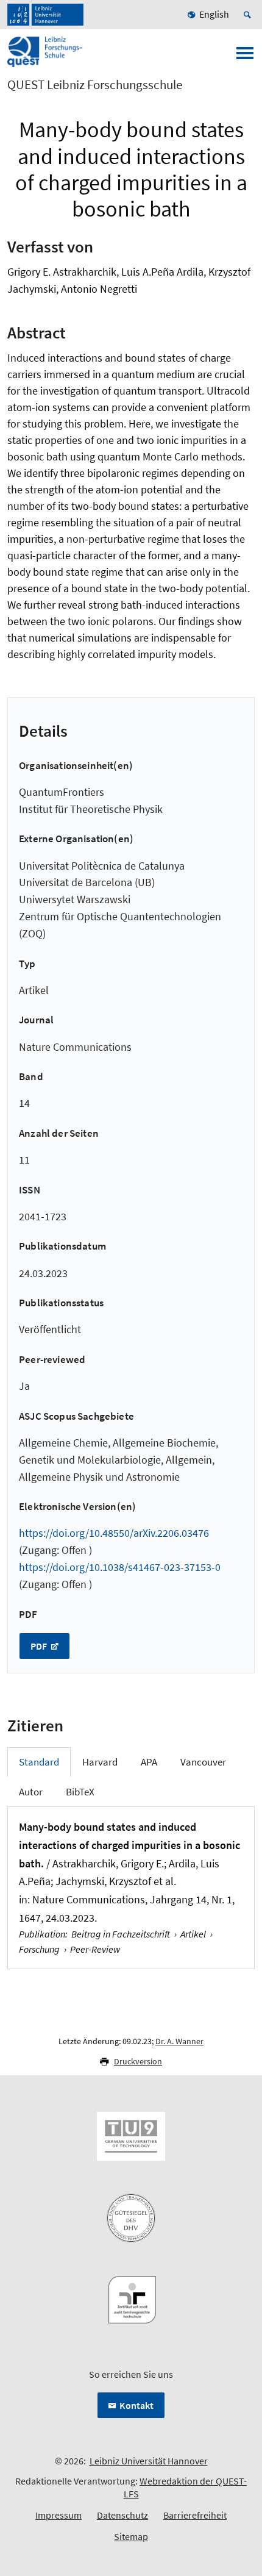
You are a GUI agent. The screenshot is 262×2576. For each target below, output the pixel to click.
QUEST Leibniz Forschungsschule (95, 85)
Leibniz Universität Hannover (149, 2461)
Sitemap (131, 2536)
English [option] (214, 14)
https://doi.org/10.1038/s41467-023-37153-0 (120, 1567)
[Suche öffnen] (249, 15)
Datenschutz (122, 2515)
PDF (40, 1646)
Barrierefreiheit (195, 2515)
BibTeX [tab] (80, 1792)
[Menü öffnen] (245, 57)
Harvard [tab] (100, 1762)
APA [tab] (149, 1762)
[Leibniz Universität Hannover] (45, 15)
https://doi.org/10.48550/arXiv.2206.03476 (114, 1533)
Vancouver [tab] (203, 1762)
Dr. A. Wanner (179, 2041)
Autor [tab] (31, 1792)
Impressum (58, 2515)
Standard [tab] (39, 1762)
